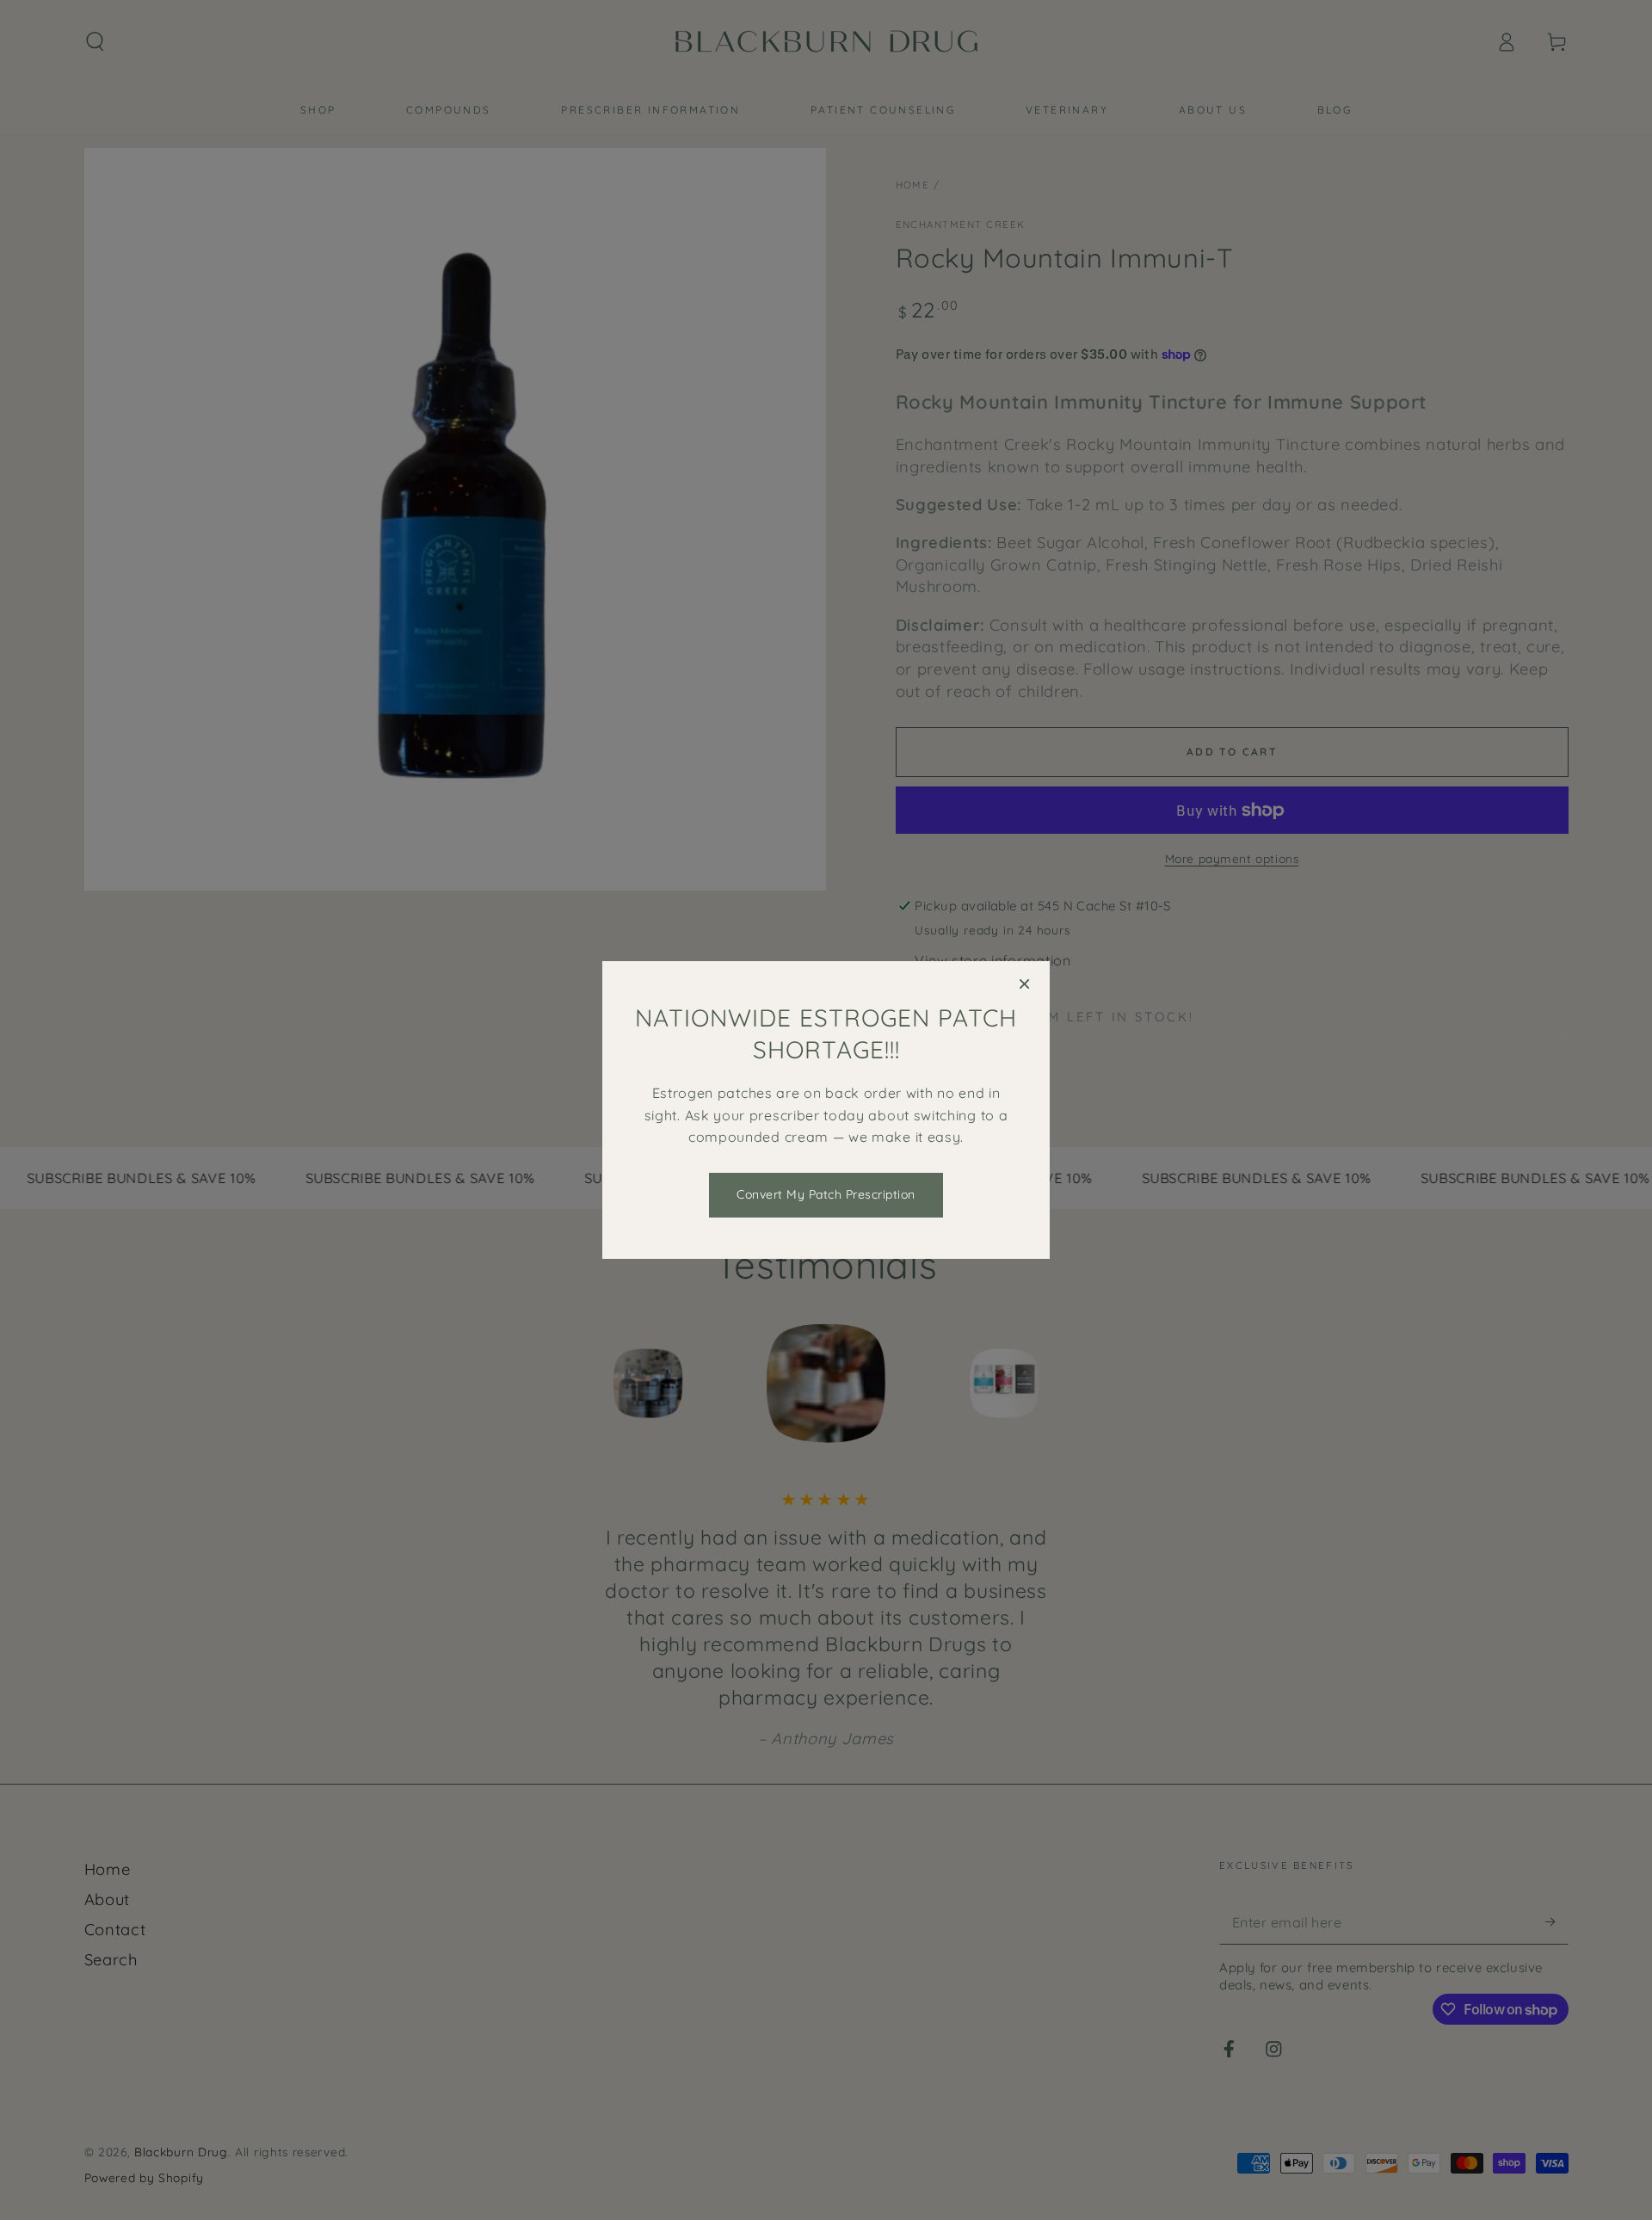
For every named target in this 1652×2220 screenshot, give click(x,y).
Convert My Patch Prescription (826, 1194)
